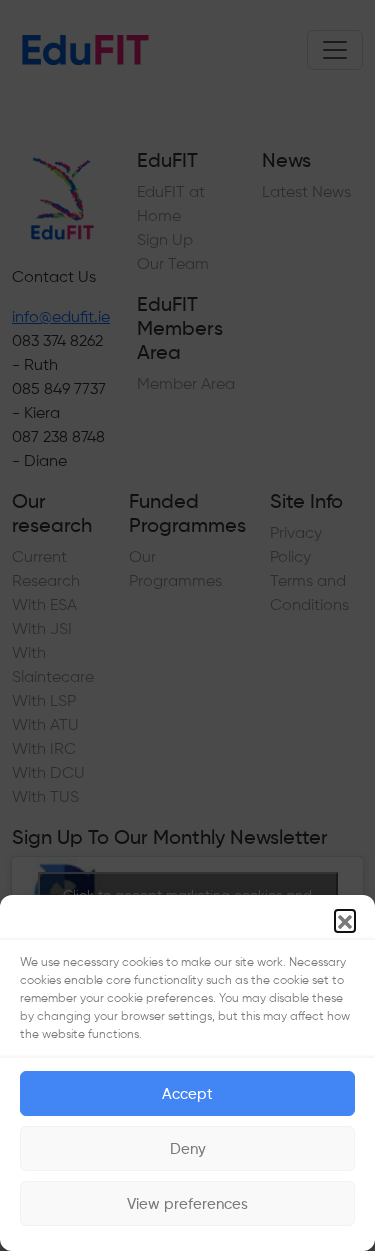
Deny (188, 1149)
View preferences (187, 1204)
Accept (187, 1094)
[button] (345, 920)
